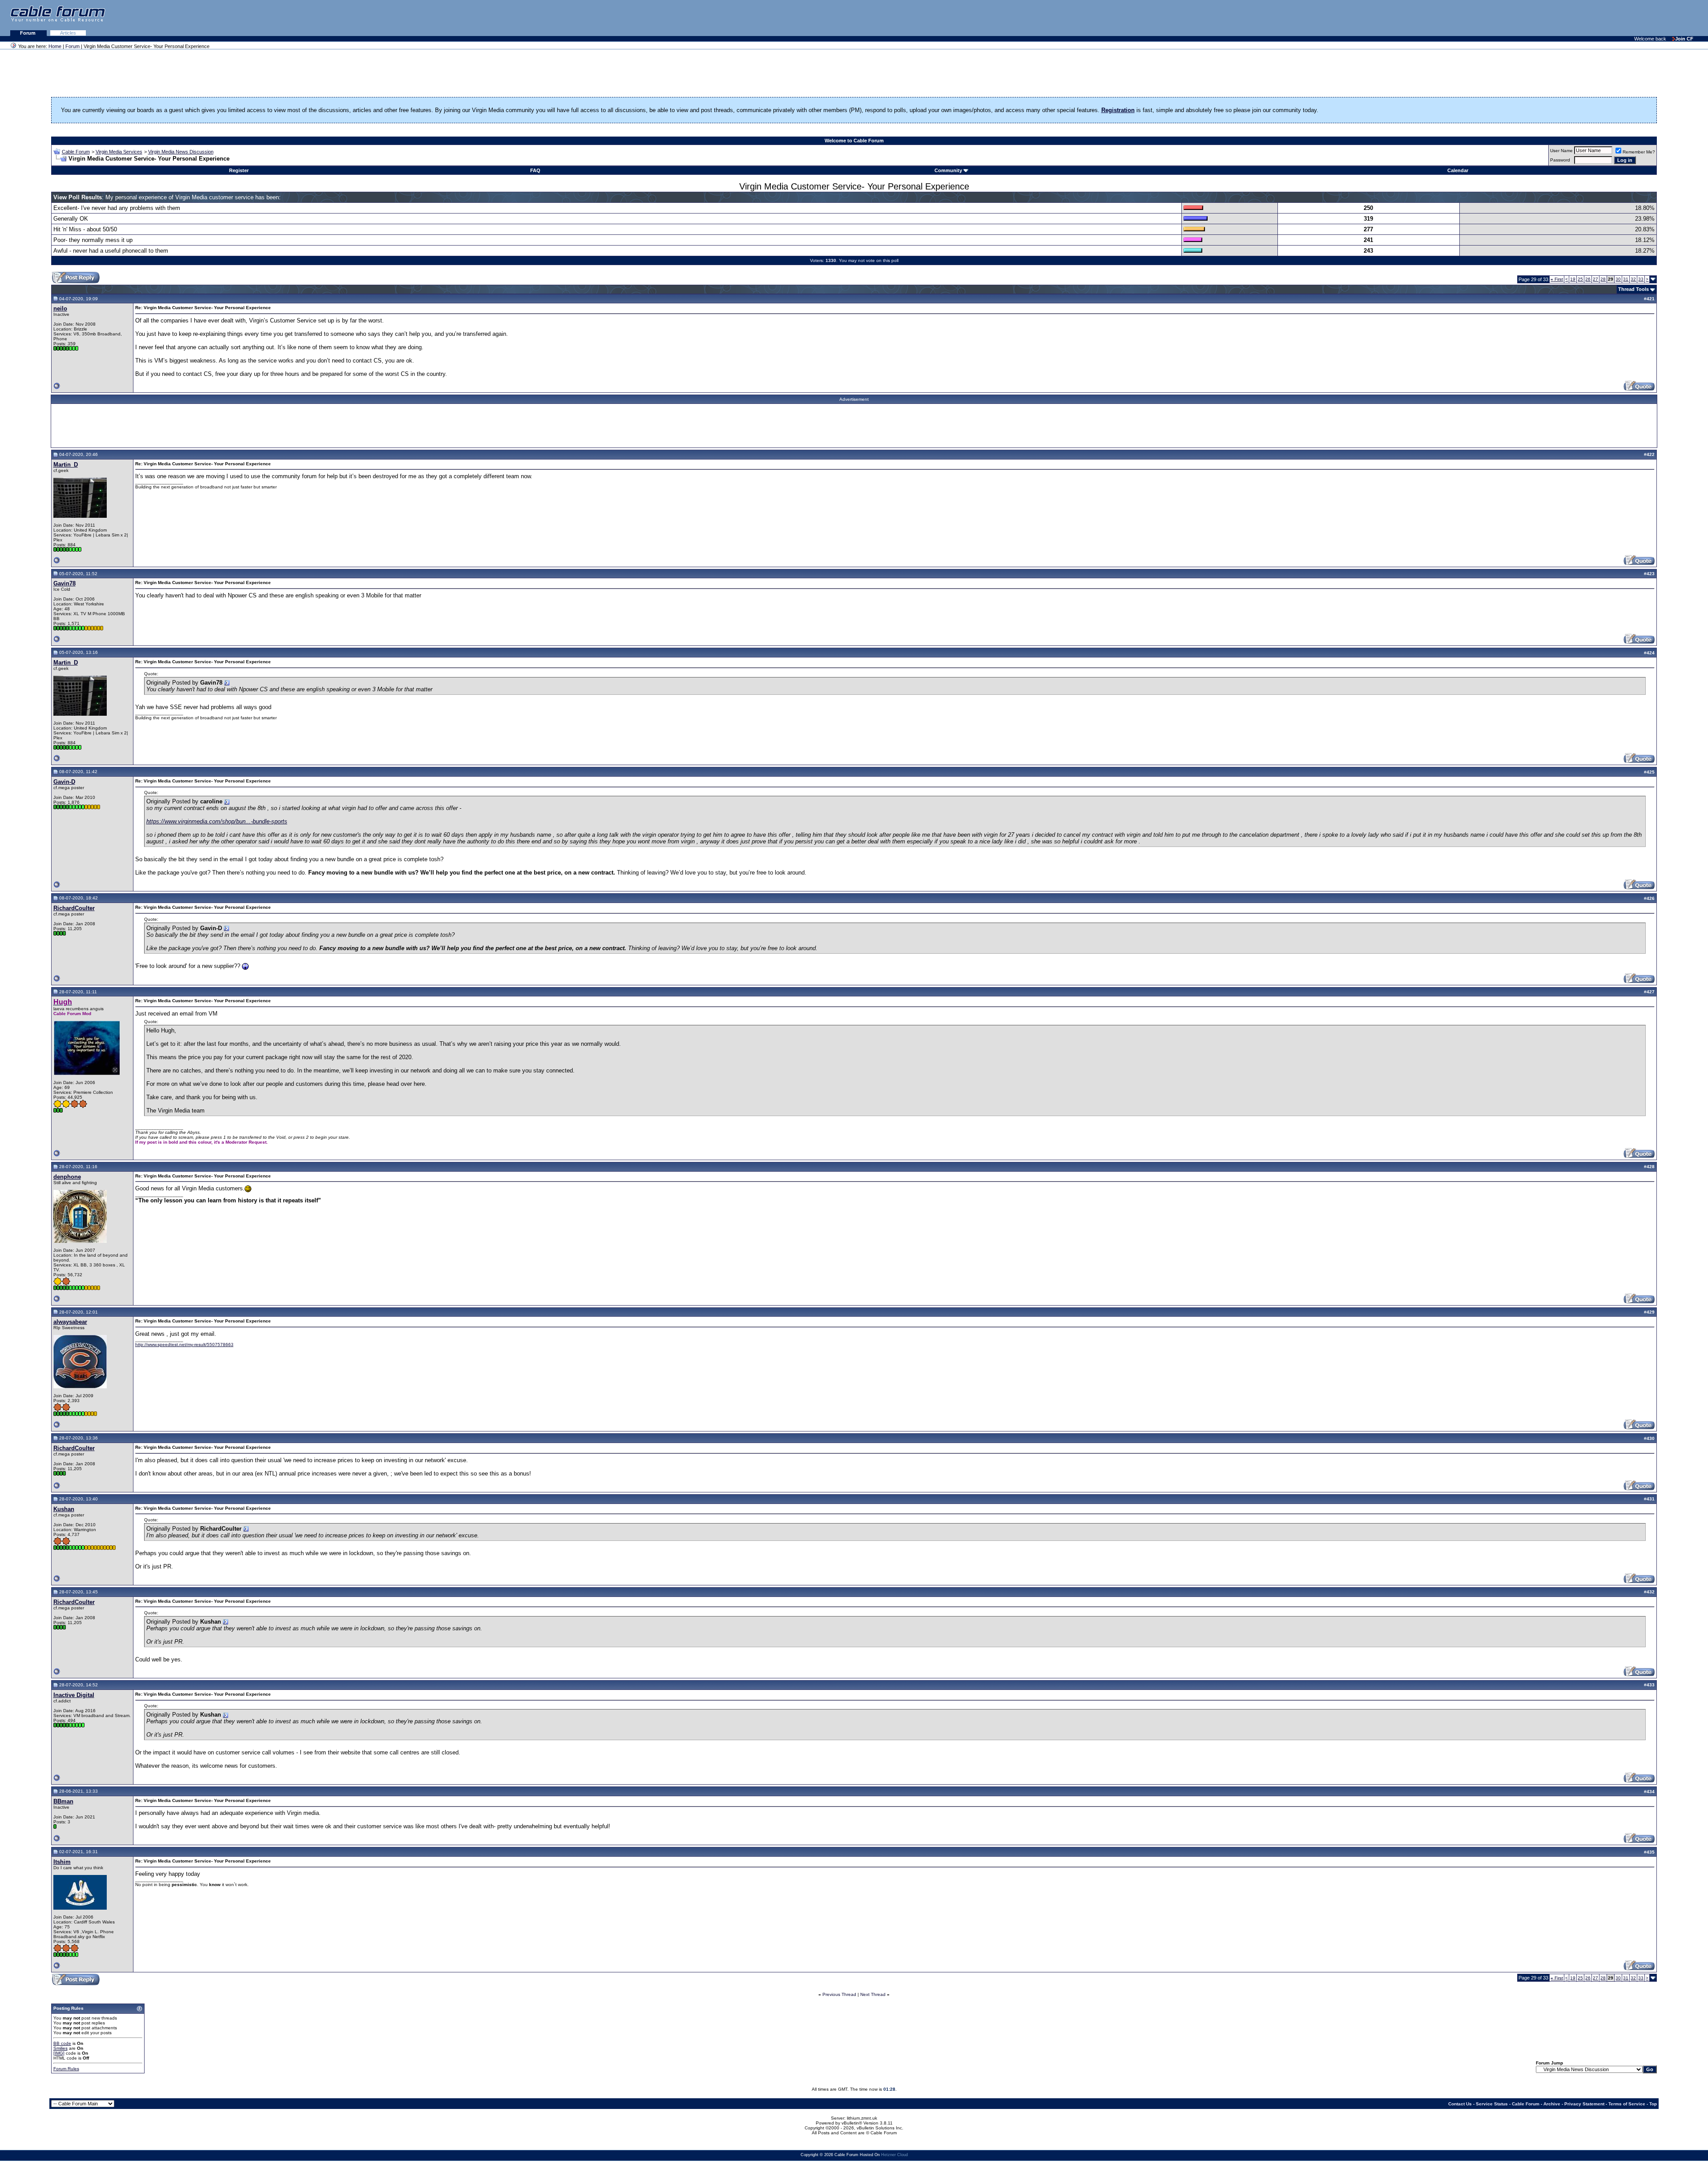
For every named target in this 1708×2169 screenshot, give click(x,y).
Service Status (1492, 2104)
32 (1633, 279)
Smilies (60, 2048)
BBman (63, 1801)
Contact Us (1460, 2104)
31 (1626, 279)
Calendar (1458, 170)
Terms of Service (1627, 2104)
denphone (67, 1177)
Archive (1552, 2104)
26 (1588, 279)
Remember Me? (1639, 152)
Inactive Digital (74, 1695)
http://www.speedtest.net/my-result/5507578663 (184, 1345)
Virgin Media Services (119, 152)
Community (948, 170)
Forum (28, 33)
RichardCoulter (74, 908)
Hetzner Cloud (894, 2155)
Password (1560, 160)
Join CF (1684, 39)
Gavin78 (64, 583)
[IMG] (59, 2053)
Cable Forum (76, 152)
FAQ (535, 170)
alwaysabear (70, 1322)
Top (1653, 2104)
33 (1641, 279)
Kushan (64, 1509)
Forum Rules (66, 2069)
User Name (1561, 151)
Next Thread (873, 1994)
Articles (68, 33)
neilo (60, 308)
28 (1603, 279)
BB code (62, 2043)
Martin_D (66, 465)
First (1557, 279)
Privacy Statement (1584, 2104)
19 (1573, 279)
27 (1595, 279)
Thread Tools (1633, 289)
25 (1580, 279)
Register (239, 170)
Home (55, 46)
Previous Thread (839, 1994)
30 (1618, 279)
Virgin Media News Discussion (181, 152)
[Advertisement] (1599, 18)
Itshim (62, 1862)
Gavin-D (64, 782)
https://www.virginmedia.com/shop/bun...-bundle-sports (217, 821)
